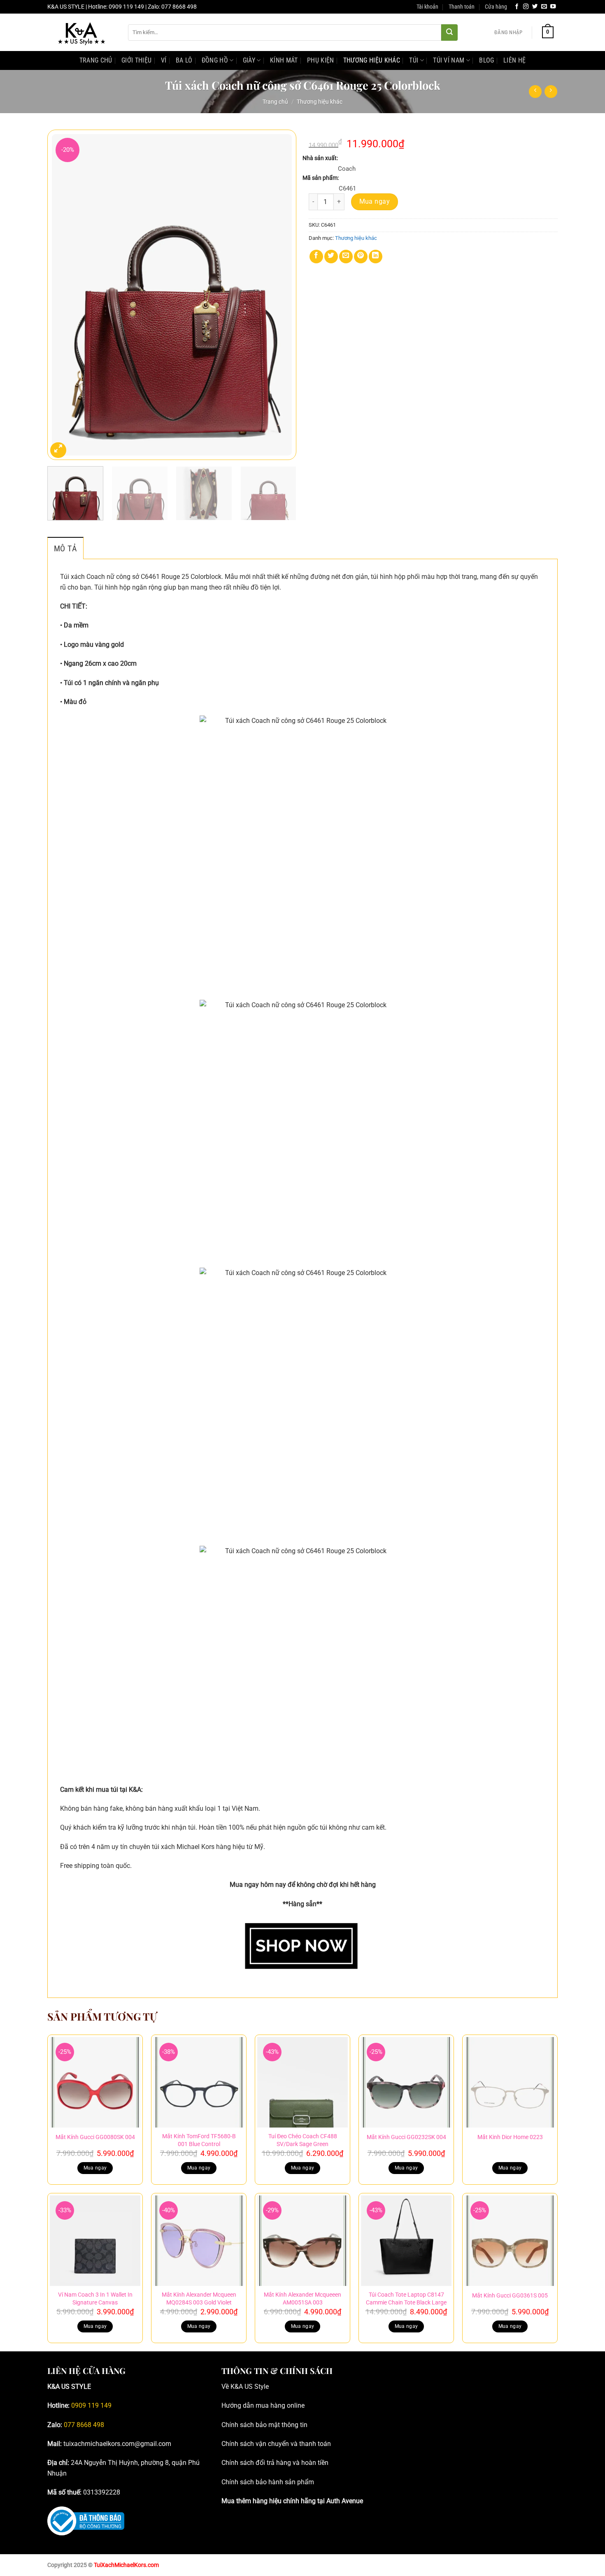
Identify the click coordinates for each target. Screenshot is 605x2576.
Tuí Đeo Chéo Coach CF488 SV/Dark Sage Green (303, 2140)
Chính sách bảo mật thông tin (264, 2425)
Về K (228, 2387)
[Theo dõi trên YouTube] (553, 7)
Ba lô (184, 60)
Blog (486, 60)
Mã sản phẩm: (321, 178)
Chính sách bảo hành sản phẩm (268, 2482)
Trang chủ (275, 102)
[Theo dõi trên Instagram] (526, 7)
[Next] (281, 295)
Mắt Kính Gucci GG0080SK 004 (95, 2137)
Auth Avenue (345, 2501)
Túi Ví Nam (449, 60)
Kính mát (284, 60)
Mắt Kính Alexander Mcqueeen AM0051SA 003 (302, 2299)
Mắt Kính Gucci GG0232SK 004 (406, 2137)
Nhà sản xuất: (320, 158)
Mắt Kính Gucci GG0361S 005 (510, 2296)
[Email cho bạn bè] (346, 257)
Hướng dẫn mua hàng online (263, 2405)
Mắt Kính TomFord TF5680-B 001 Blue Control (199, 2140)
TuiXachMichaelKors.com (126, 2565)
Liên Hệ (514, 60)
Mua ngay (375, 202)
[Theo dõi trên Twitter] (535, 7)
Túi (414, 60)
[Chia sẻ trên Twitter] (331, 257)
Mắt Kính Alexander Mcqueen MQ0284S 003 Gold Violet (199, 2299)
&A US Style (252, 2387)
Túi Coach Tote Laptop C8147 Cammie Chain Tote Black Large (406, 2299)
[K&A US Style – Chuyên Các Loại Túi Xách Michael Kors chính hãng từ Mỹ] (81, 33)
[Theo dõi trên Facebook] (517, 7)
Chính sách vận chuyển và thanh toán (276, 2444)
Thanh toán (462, 7)
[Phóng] (58, 450)
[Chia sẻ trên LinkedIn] (376, 257)
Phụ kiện (321, 60)
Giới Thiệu (136, 60)
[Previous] (63, 295)
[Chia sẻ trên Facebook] (316, 257)
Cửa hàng (496, 7)
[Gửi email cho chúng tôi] (544, 7)
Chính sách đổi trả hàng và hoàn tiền (275, 2463)
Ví (164, 60)
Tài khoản (427, 7)
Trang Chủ (96, 60)
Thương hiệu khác (372, 60)
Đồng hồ (215, 60)
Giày (249, 60)
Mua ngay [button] (95, 2168)
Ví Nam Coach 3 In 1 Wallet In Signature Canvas (95, 2299)
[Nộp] (449, 33)
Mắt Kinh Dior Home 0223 (510, 2137)
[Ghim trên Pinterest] (361, 257)
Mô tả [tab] (65, 548)
